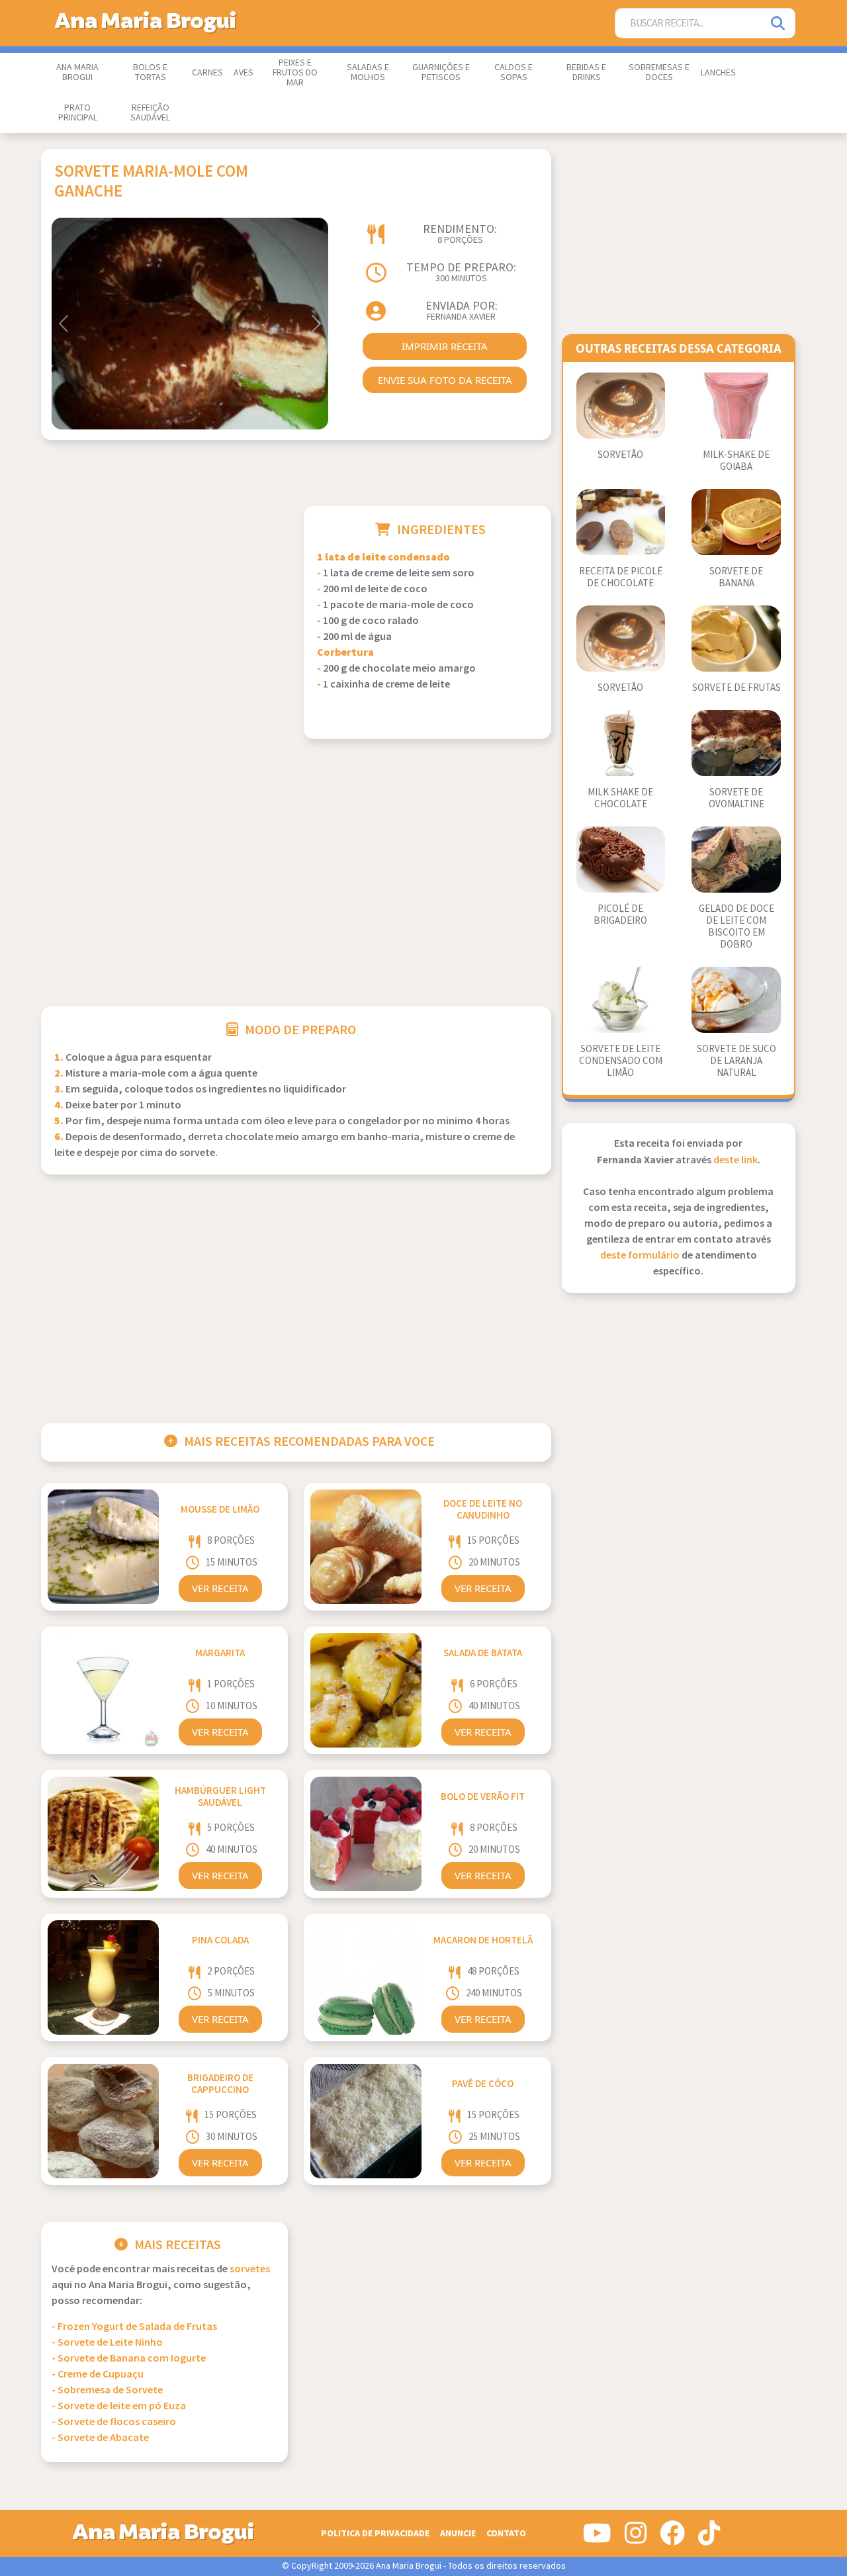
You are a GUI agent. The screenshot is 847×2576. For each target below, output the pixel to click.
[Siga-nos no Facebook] (672, 2538)
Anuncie (458, 2533)
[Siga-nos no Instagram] (636, 2538)
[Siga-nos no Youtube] (597, 2538)
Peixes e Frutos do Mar (295, 73)
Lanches (718, 73)
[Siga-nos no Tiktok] (709, 2538)
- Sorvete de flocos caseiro (114, 2422)
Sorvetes (250, 2269)
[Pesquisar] (779, 23)
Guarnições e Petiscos (441, 72)
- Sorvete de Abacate (100, 2438)
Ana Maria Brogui (77, 72)
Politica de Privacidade (375, 2533)
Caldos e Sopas (513, 72)
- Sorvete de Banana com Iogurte (129, 2359)
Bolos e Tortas (150, 72)
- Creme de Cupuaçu (98, 2375)
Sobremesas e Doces (659, 72)
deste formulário (640, 1256)
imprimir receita (445, 346)
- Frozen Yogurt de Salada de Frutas (134, 2327)
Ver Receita (220, 1588)
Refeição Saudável (150, 113)
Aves (244, 73)
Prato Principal (78, 113)
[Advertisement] (164, 599)
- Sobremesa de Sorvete (107, 2390)
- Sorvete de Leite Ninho (107, 2343)
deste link (736, 1160)
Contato (506, 2533)
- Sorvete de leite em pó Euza (119, 2406)
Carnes (207, 73)
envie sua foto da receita (445, 380)
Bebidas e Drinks (586, 72)
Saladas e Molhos (368, 72)
